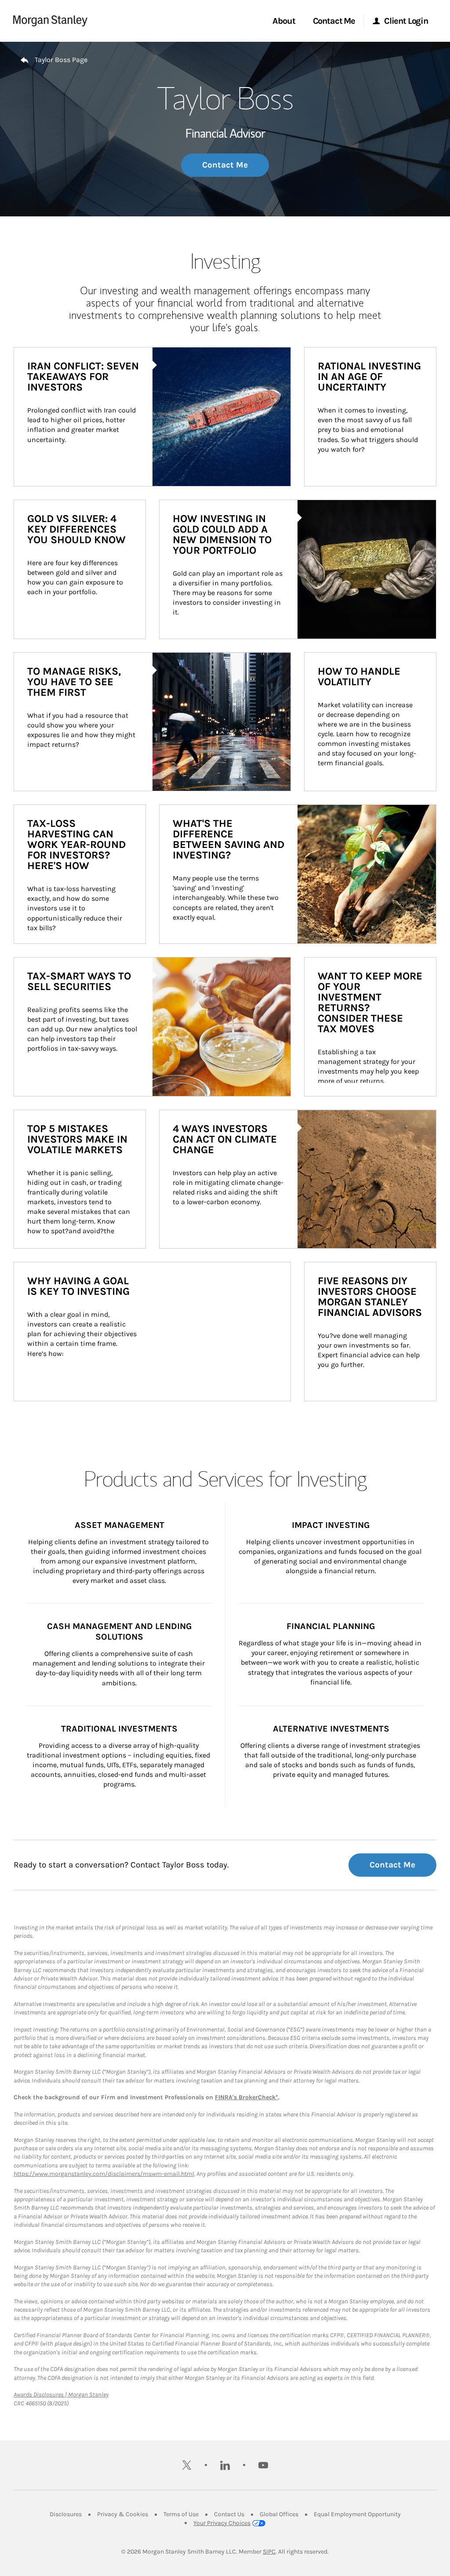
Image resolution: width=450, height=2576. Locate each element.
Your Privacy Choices (222, 2523)
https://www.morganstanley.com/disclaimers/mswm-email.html (104, 2174)
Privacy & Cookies (123, 2514)
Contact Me (225, 165)
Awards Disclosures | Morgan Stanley (61, 2395)
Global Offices (279, 2514)
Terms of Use (181, 2514)
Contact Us (229, 2514)
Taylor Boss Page (61, 60)
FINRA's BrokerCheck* (247, 2097)
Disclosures (66, 2514)
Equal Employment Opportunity (357, 2514)
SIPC (269, 2552)
